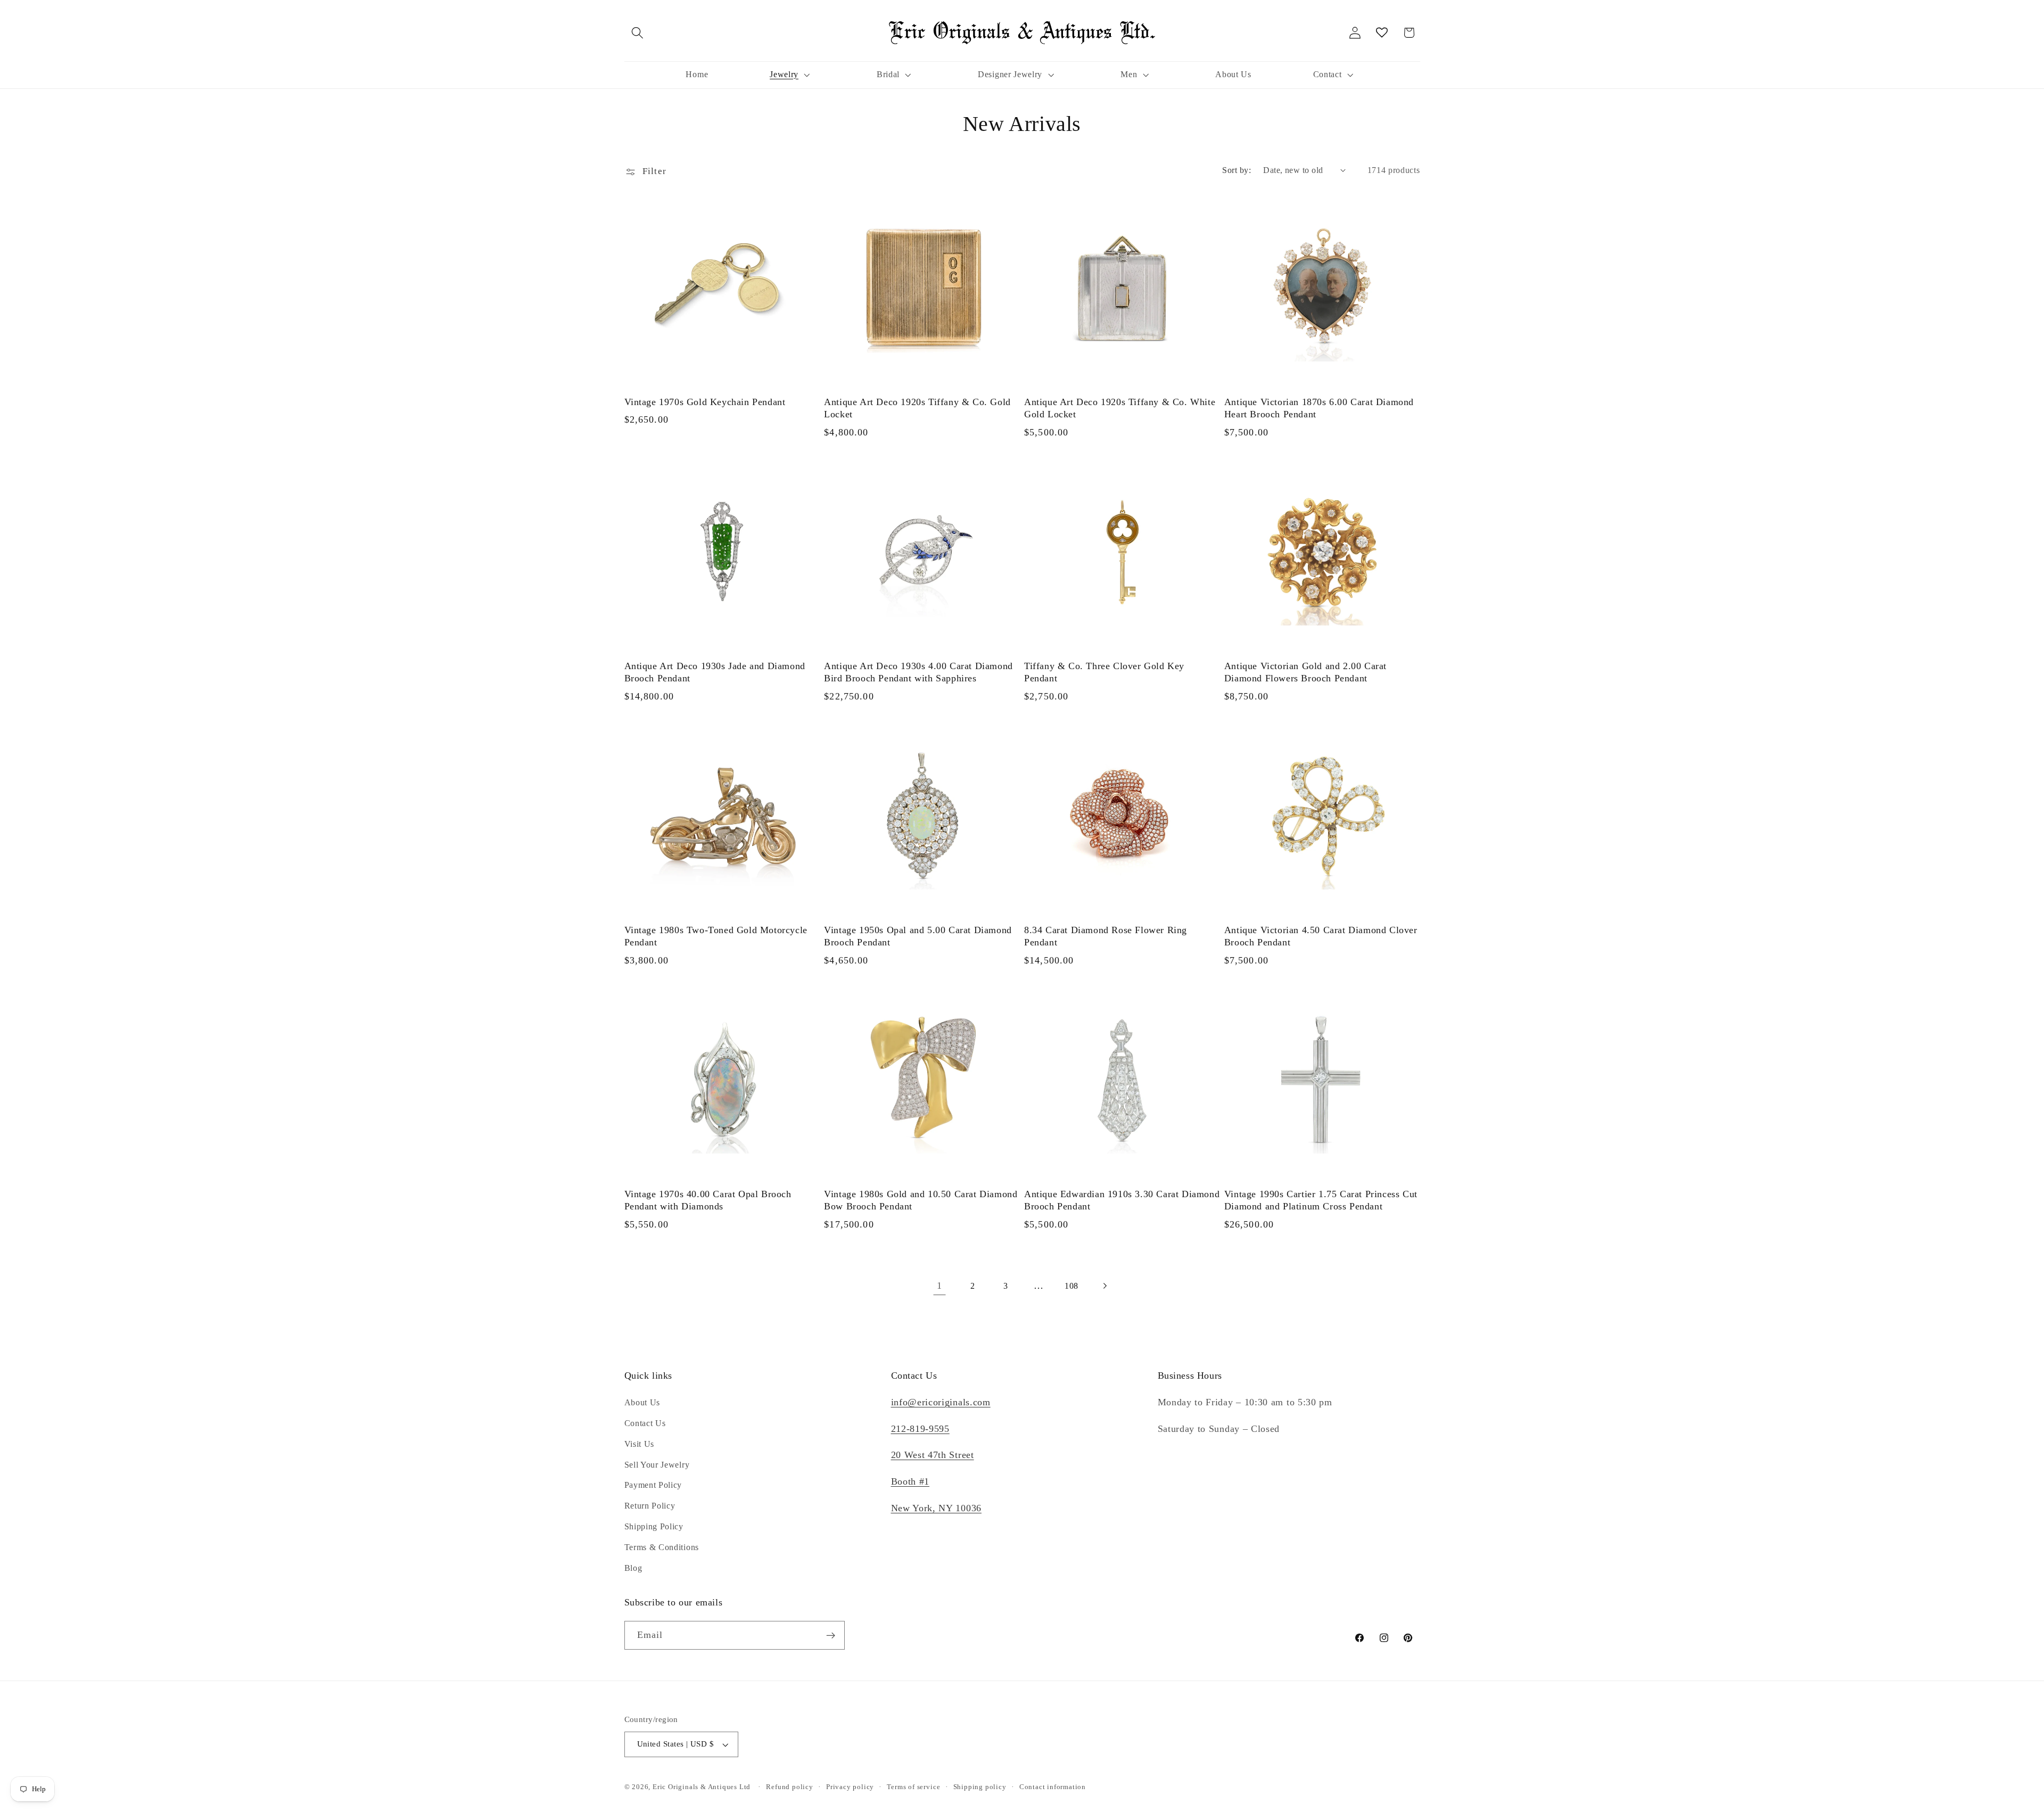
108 (1072, 1286)
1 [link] (939, 1286)
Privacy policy (850, 1787)
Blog (633, 1568)
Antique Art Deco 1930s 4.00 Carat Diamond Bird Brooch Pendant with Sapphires (918, 672)
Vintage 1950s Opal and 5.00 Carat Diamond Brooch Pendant (918, 936)
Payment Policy (653, 1485)
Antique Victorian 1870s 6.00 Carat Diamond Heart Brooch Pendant (1319, 408)
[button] (638, 33)
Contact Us (645, 1423)
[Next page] (1105, 1286)
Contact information (1053, 1787)
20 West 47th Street (933, 1455)
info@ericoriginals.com (941, 1403)
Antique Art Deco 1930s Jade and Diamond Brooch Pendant (715, 672)
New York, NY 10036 (936, 1508)
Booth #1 (910, 1481)
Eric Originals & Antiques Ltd (702, 1787)
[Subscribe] (831, 1636)
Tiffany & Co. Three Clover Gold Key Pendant (1104, 672)
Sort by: (1237, 170)
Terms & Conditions (662, 1547)
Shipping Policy (654, 1526)
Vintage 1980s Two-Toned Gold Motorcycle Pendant (716, 936)
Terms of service (913, 1787)
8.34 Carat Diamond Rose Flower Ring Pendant (1106, 936)
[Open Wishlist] (1382, 33)
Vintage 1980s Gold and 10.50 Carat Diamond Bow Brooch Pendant (921, 1200)
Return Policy (650, 1506)
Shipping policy (980, 1787)
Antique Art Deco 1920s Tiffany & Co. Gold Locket (917, 408)
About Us (642, 1403)
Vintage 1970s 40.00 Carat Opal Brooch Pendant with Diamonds (708, 1200)
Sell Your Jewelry (657, 1465)
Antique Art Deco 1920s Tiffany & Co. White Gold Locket (1120, 408)
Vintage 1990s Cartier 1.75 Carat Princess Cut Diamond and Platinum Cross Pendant (1321, 1200)
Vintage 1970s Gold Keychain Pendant (705, 402)
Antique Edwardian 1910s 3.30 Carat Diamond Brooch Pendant (1122, 1200)
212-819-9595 (920, 1429)
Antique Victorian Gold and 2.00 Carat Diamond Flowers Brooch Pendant (1305, 672)
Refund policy (789, 1787)
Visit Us (640, 1444)
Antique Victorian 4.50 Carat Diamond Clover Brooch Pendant (1321, 936)
